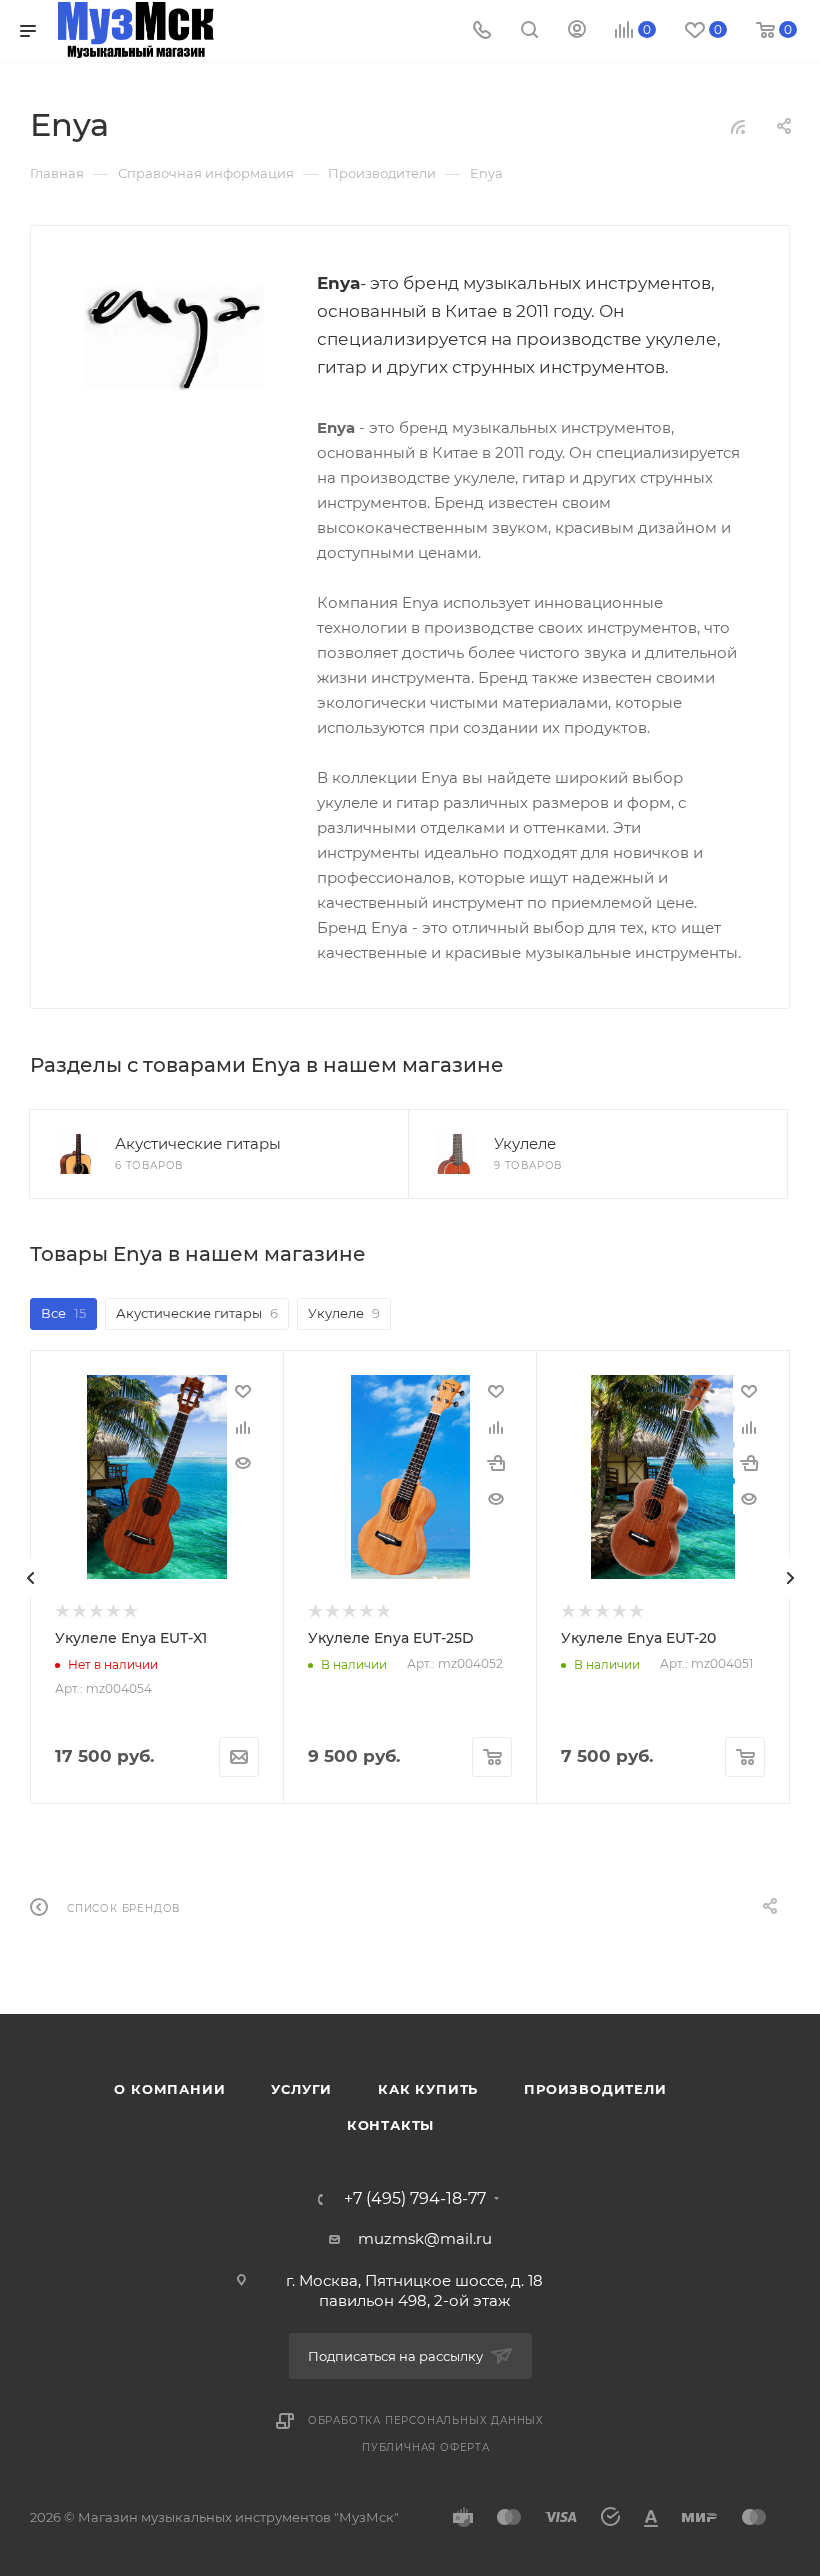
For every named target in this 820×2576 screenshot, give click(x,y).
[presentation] (30, 1578)
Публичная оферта (426, 2447)
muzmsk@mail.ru (425, 2238)
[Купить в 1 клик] (496, 1463)
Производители (595, 2089)
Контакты (390, 2125)
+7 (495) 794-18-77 (415, 2199)
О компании (169, 2089)
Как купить (428, 2089)
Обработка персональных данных (426, 2420)
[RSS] (738, 126)
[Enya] (174, 339)
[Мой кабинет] (577, 31)
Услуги (301, 2089)
